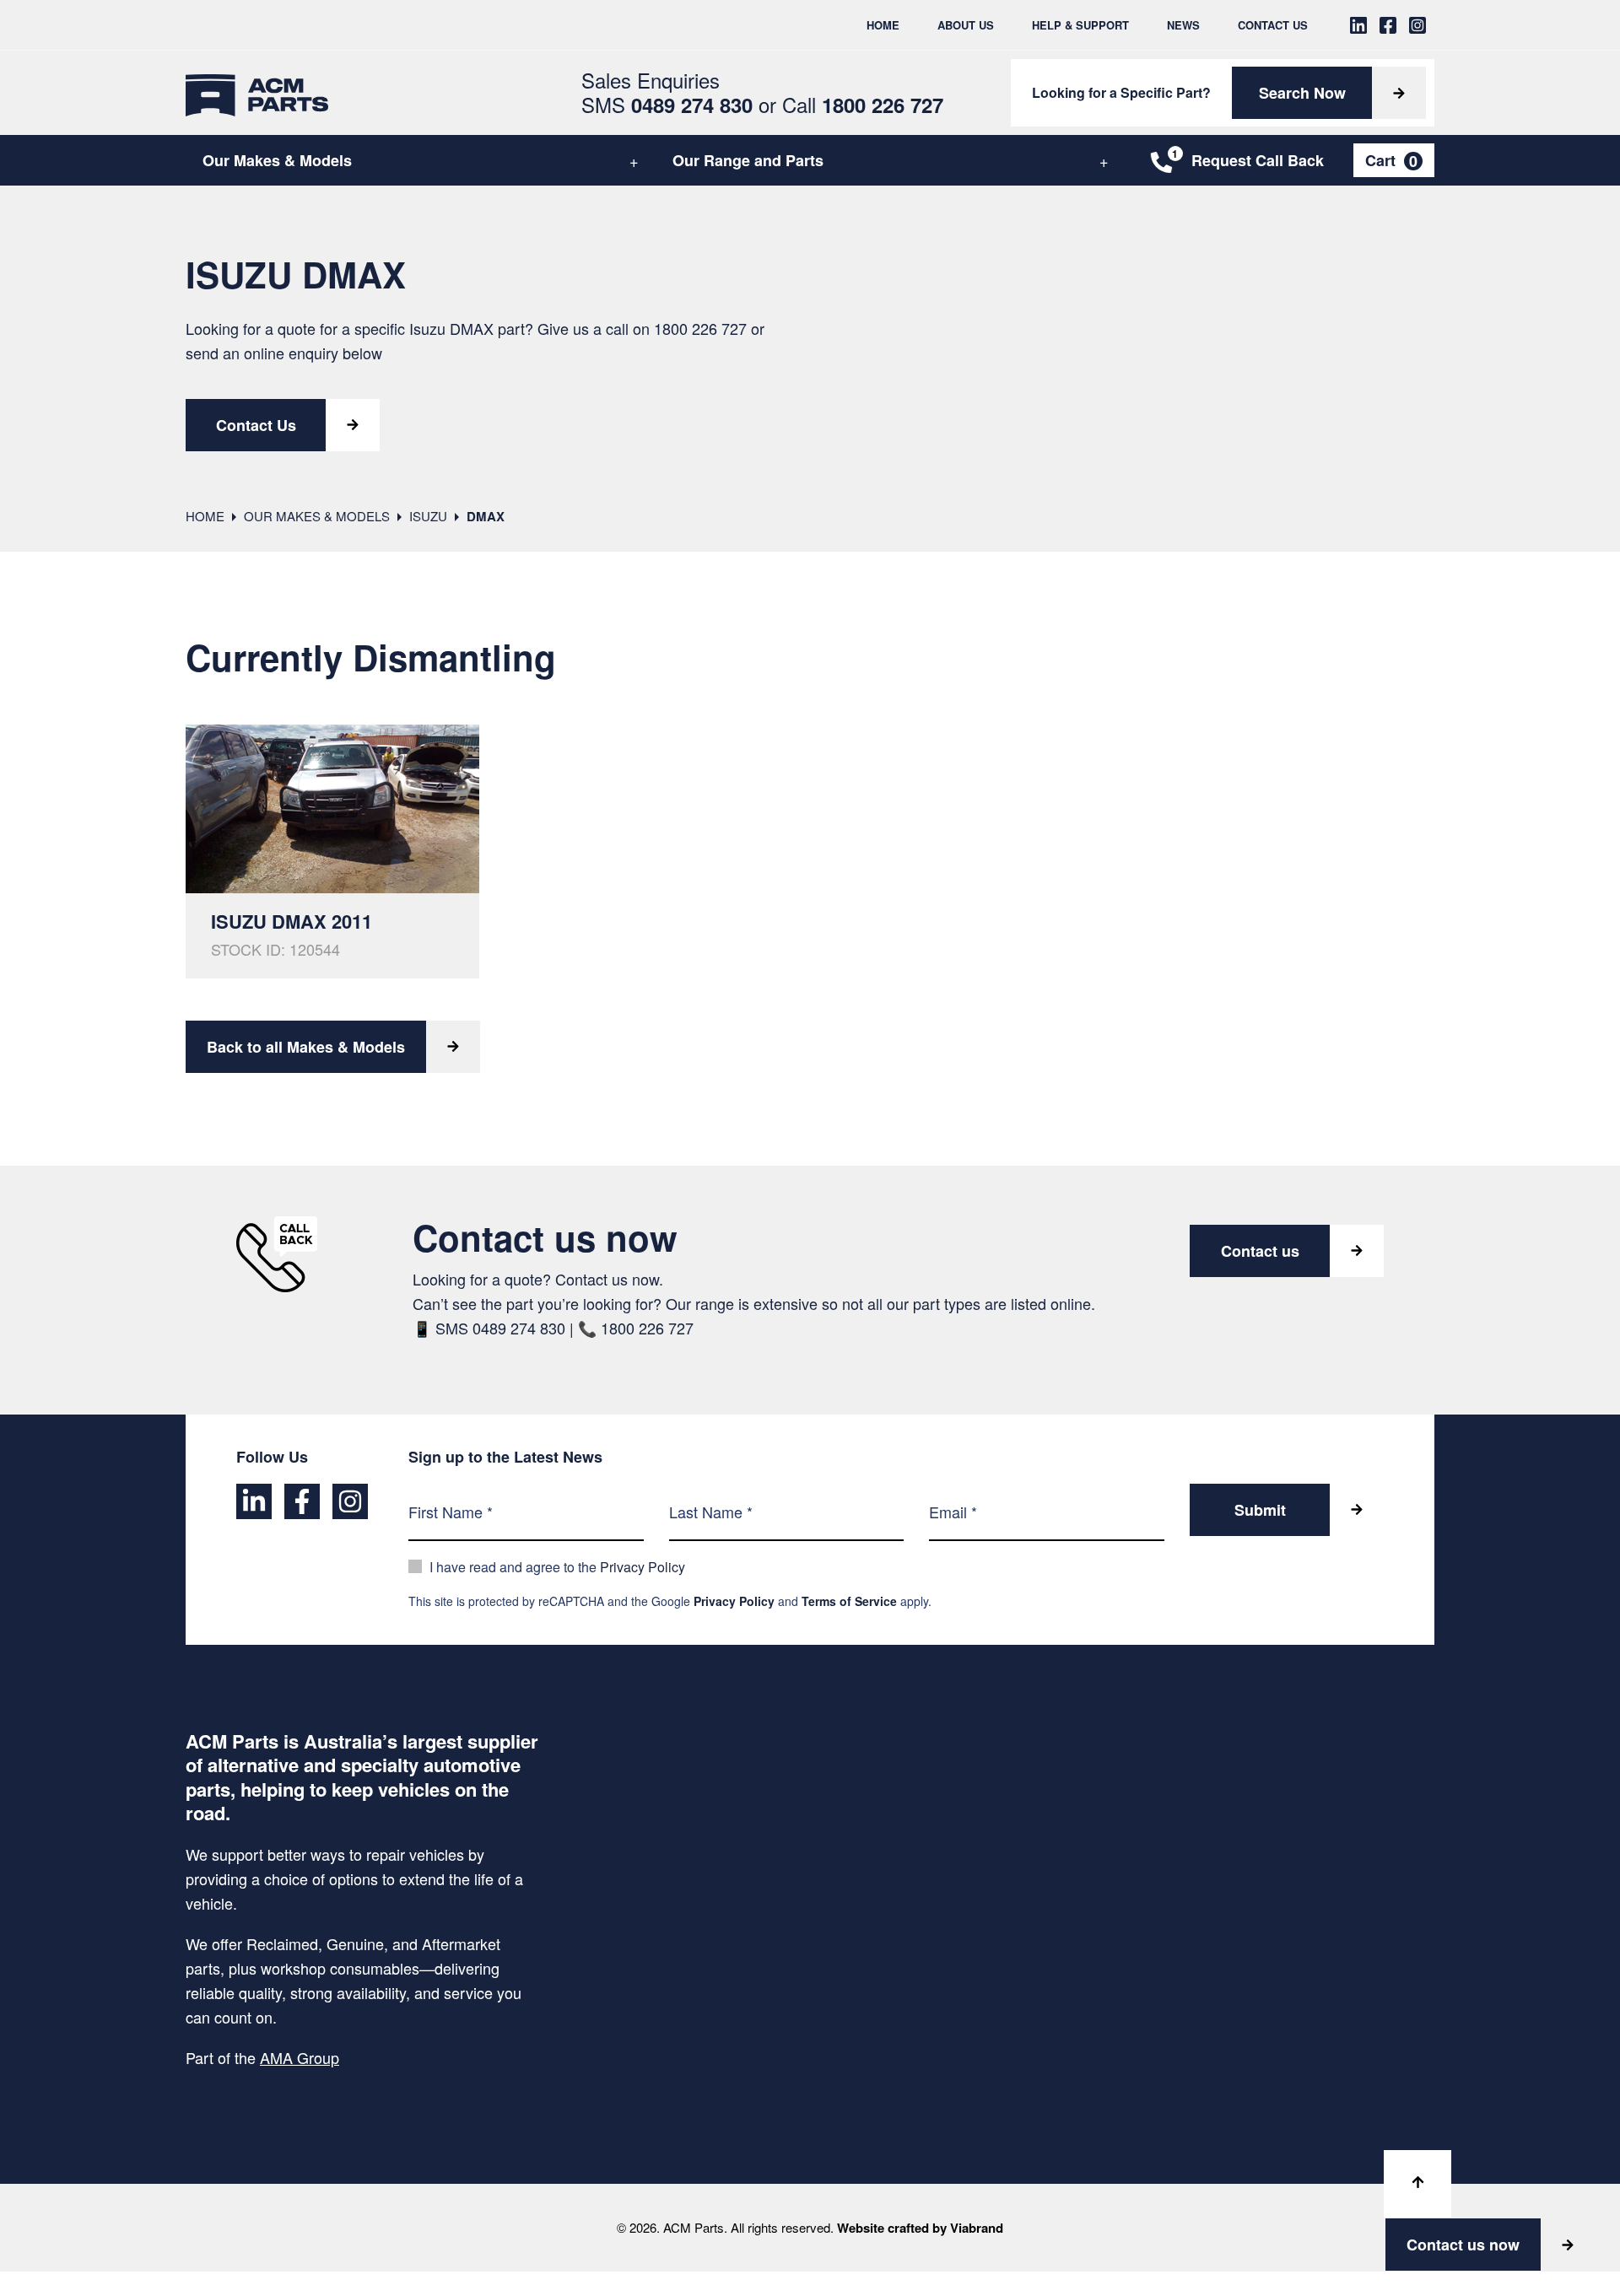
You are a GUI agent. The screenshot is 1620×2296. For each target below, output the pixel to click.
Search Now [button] (1302, 93)
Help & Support (1080, 25)
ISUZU (428, 516)
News (1183, 25)
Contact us (1260, 1251)
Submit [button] (1260, 1510)
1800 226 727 (700, 328)
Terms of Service (849, 1601)
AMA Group (300, 2057)
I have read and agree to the (557, 1567)
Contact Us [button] (256, 425)
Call (863, 104)
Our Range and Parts (748, 160)
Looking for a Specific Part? (1121, 92)
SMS (667, 104)
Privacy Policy (643, 1567)
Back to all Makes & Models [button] (306, 1047)
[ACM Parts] (257, 93)
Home (883, 25)
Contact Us (1273, 25)
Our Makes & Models (277, 160)
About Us (966, 25)
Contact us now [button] (1463, 2245)
